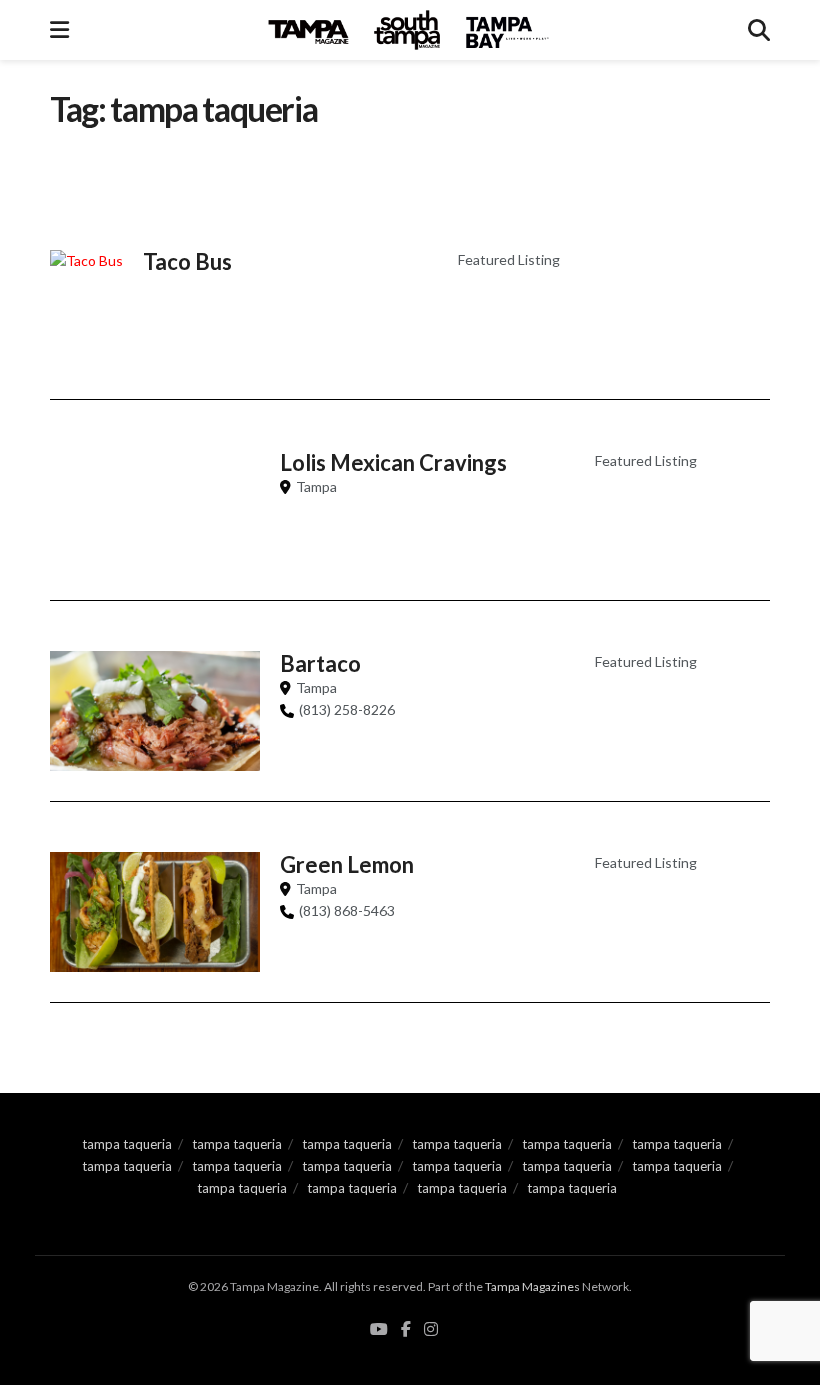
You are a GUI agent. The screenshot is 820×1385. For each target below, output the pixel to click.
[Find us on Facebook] (406, 1329)
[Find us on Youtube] (379, 1329)
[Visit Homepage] (409, 30)
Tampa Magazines (532, 1286)
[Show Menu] (59, 30)
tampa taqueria (127, 1144)
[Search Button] (759, 30)
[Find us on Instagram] (431, 1329)
